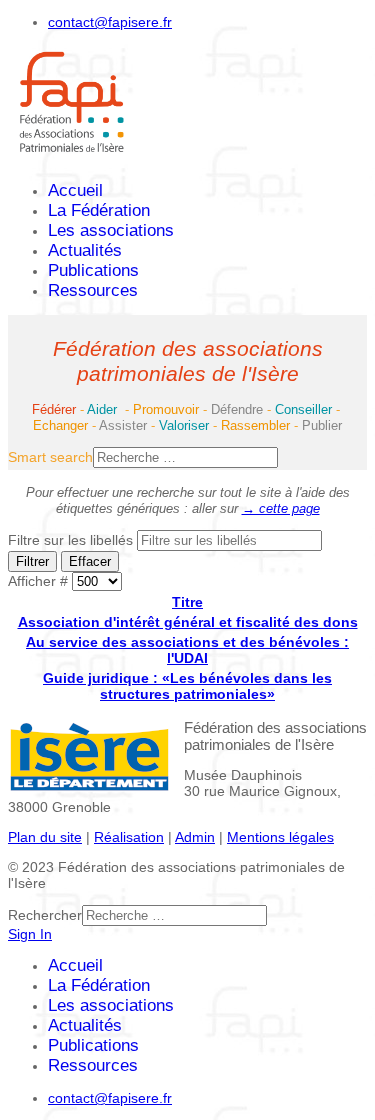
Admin (195, 837)
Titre (187, 602)
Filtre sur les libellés (72, 540)
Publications (93, 270)
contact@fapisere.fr (110, 22)
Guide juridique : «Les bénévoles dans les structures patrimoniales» (187, 686)
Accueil (75, 190)
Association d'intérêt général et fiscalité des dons (188, 622)
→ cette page (281, 508)
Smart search (50, 457)
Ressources (93, 290)
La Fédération (99, 210)
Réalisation (129, 837)
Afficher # (40, 581)
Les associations (111, 230)
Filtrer (32, 561)
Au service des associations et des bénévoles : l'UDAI (187, 650)
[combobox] (185, 457)
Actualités (85, 250)
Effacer (90, 561)
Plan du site (45, 837)
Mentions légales (280, 837)
